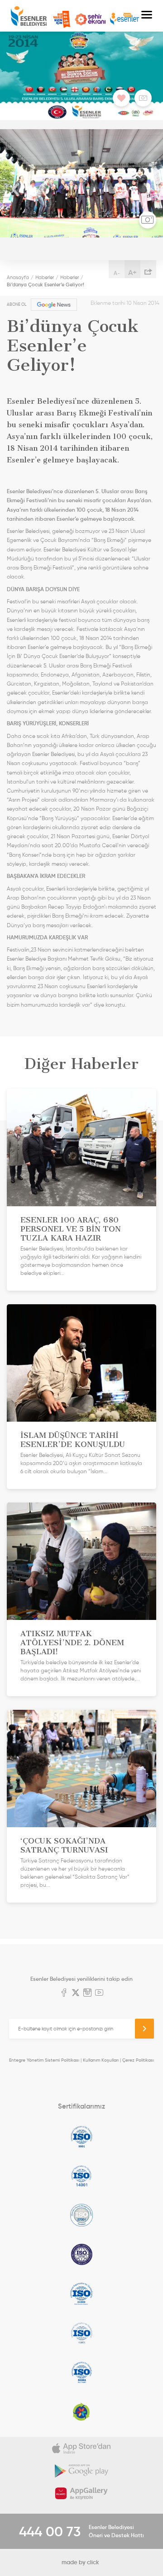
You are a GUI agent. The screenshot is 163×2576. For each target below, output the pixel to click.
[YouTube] (99, 1993)
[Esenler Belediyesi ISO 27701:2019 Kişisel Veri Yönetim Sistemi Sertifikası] (81, 2254)
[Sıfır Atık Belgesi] (81, 2412)
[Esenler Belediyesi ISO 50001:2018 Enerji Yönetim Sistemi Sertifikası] (81, 2372)
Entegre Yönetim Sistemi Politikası (44, 2060)
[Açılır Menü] (147, 16)
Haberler (45, 277)
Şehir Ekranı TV (90, 19)
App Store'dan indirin (81, 2448)
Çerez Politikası (138, 2060)
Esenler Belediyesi (29, 16)
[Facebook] (64, 1993)
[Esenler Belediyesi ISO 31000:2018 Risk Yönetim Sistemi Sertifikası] (81, 2294)
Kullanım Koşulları (101, 2060)
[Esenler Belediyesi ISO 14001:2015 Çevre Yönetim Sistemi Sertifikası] (81, 2176)
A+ (132, 272)
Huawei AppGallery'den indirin (81, 2493)
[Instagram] (87, 1993)
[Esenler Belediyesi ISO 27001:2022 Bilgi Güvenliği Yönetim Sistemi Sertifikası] (81, 2215)
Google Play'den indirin (81, 2471)
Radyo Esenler (125, 19)
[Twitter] (76, 1993)
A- (117, 273)
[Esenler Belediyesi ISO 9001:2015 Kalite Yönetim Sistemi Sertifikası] (81, 2137)
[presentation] (16, 190)
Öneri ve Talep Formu (62, 19)
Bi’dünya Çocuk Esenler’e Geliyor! (46, 285)
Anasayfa (18, 277)
